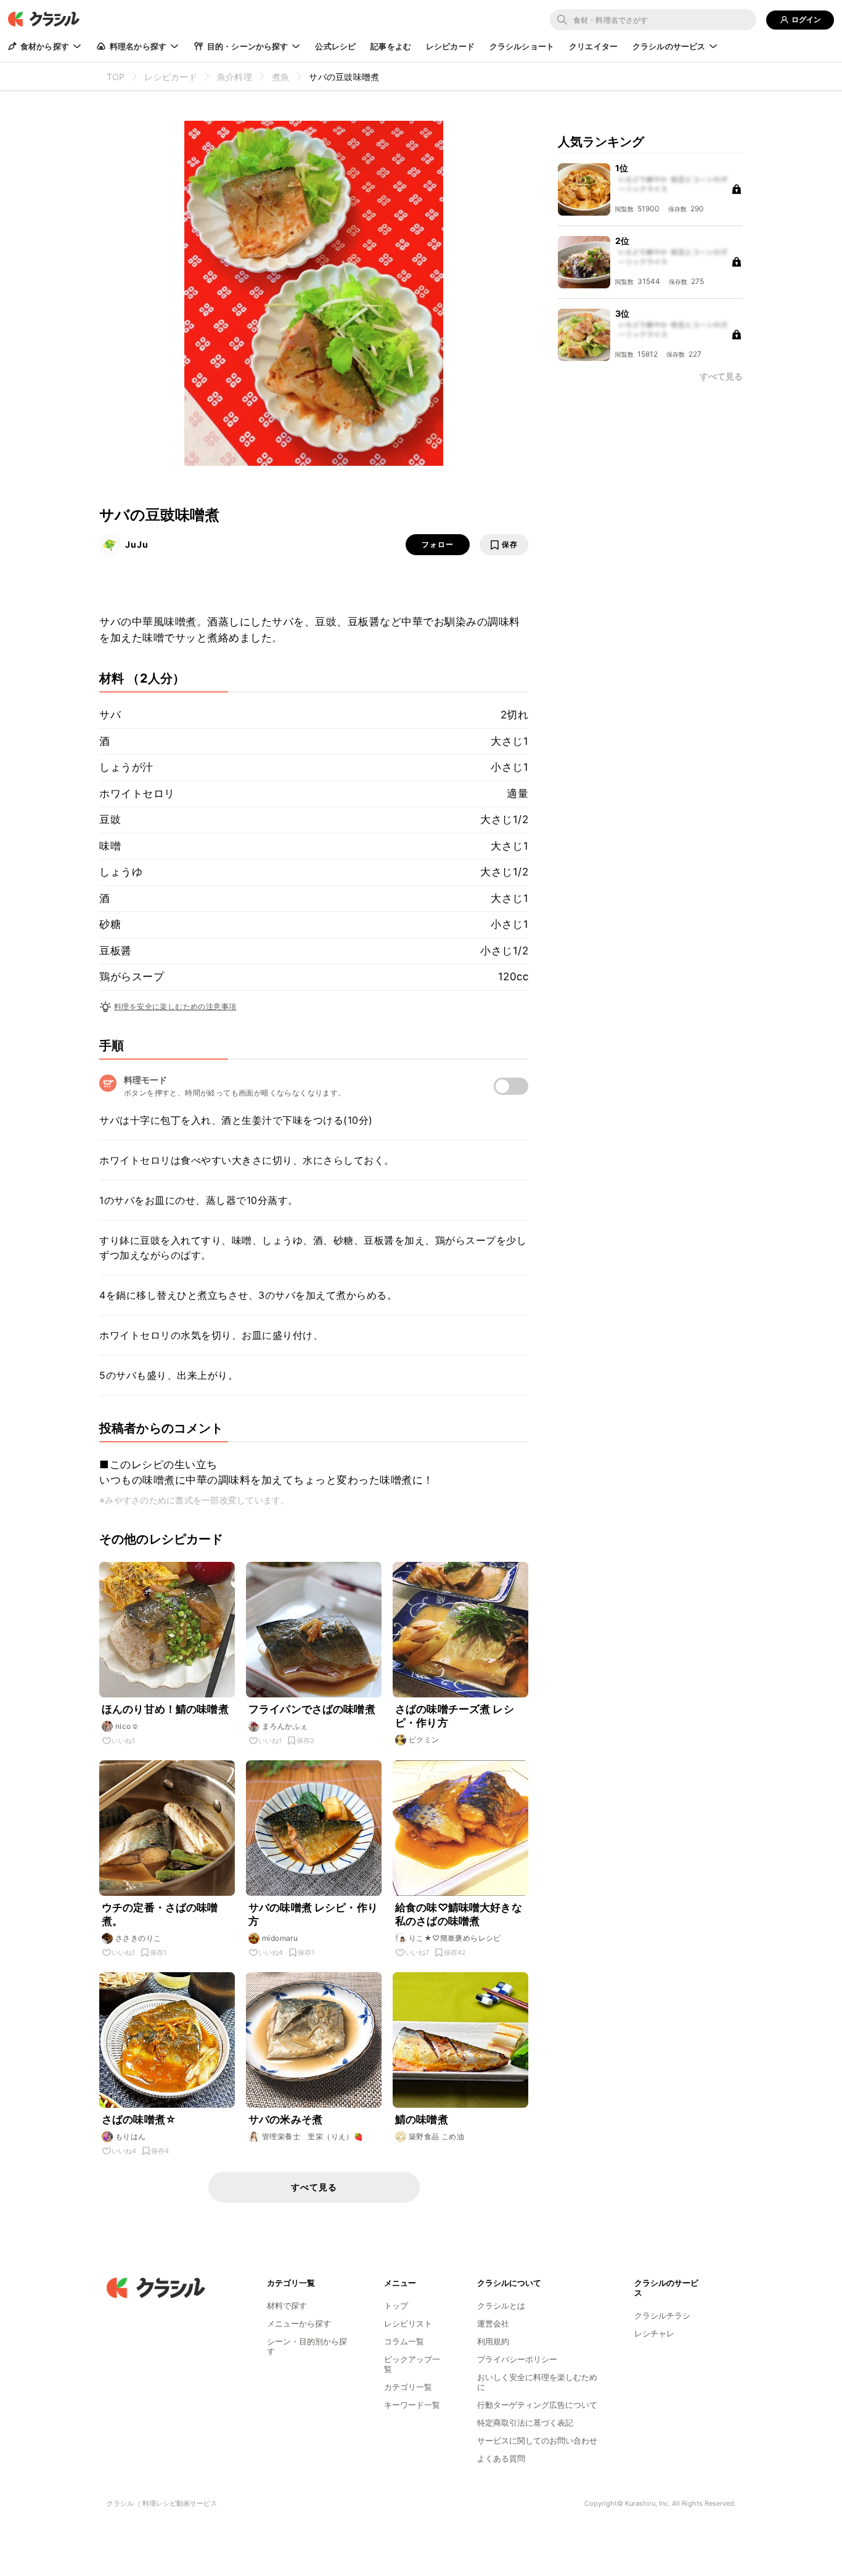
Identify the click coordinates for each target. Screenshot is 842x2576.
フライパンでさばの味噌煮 (312, 1709)
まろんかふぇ (285, 1726)
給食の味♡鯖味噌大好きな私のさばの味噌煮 (459, 1914)
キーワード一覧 (412, 2405)
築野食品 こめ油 (436, 2136)
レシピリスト (408, 2323)
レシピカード (450, 46)
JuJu (137, 544)
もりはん (131, 2136)
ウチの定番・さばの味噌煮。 (160, 1914)
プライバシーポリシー (517, 2359)
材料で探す (287, 2306)
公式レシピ (335, 46)
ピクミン (424, 1740)
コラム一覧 (404, 2341)
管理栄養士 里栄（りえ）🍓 (313, 2136)
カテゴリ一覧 (408, 2387)
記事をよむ (391, 46)
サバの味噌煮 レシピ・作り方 (313, 1914)
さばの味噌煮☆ (139, 2119)
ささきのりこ (138, 1938)
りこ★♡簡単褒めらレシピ (455, 1938)
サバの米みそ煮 (285, 2119)
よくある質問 (501, 2458)
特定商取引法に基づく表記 (525, 2423)
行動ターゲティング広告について (537, 2405)
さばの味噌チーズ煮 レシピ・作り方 (455, 1716)
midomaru (280, 1938)
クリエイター (593, 46)
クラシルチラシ (662, 2315)
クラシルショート (522, 46)
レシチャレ (654, 2333)
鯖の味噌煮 (422, 2119)
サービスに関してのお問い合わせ (537, 2440)
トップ (396, 2306)
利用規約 (493, 2341)
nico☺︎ (127, 1726)
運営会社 (493, 2323)
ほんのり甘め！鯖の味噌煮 (165, 1709)
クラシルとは (501, 2306)
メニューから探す (299, 2323)
